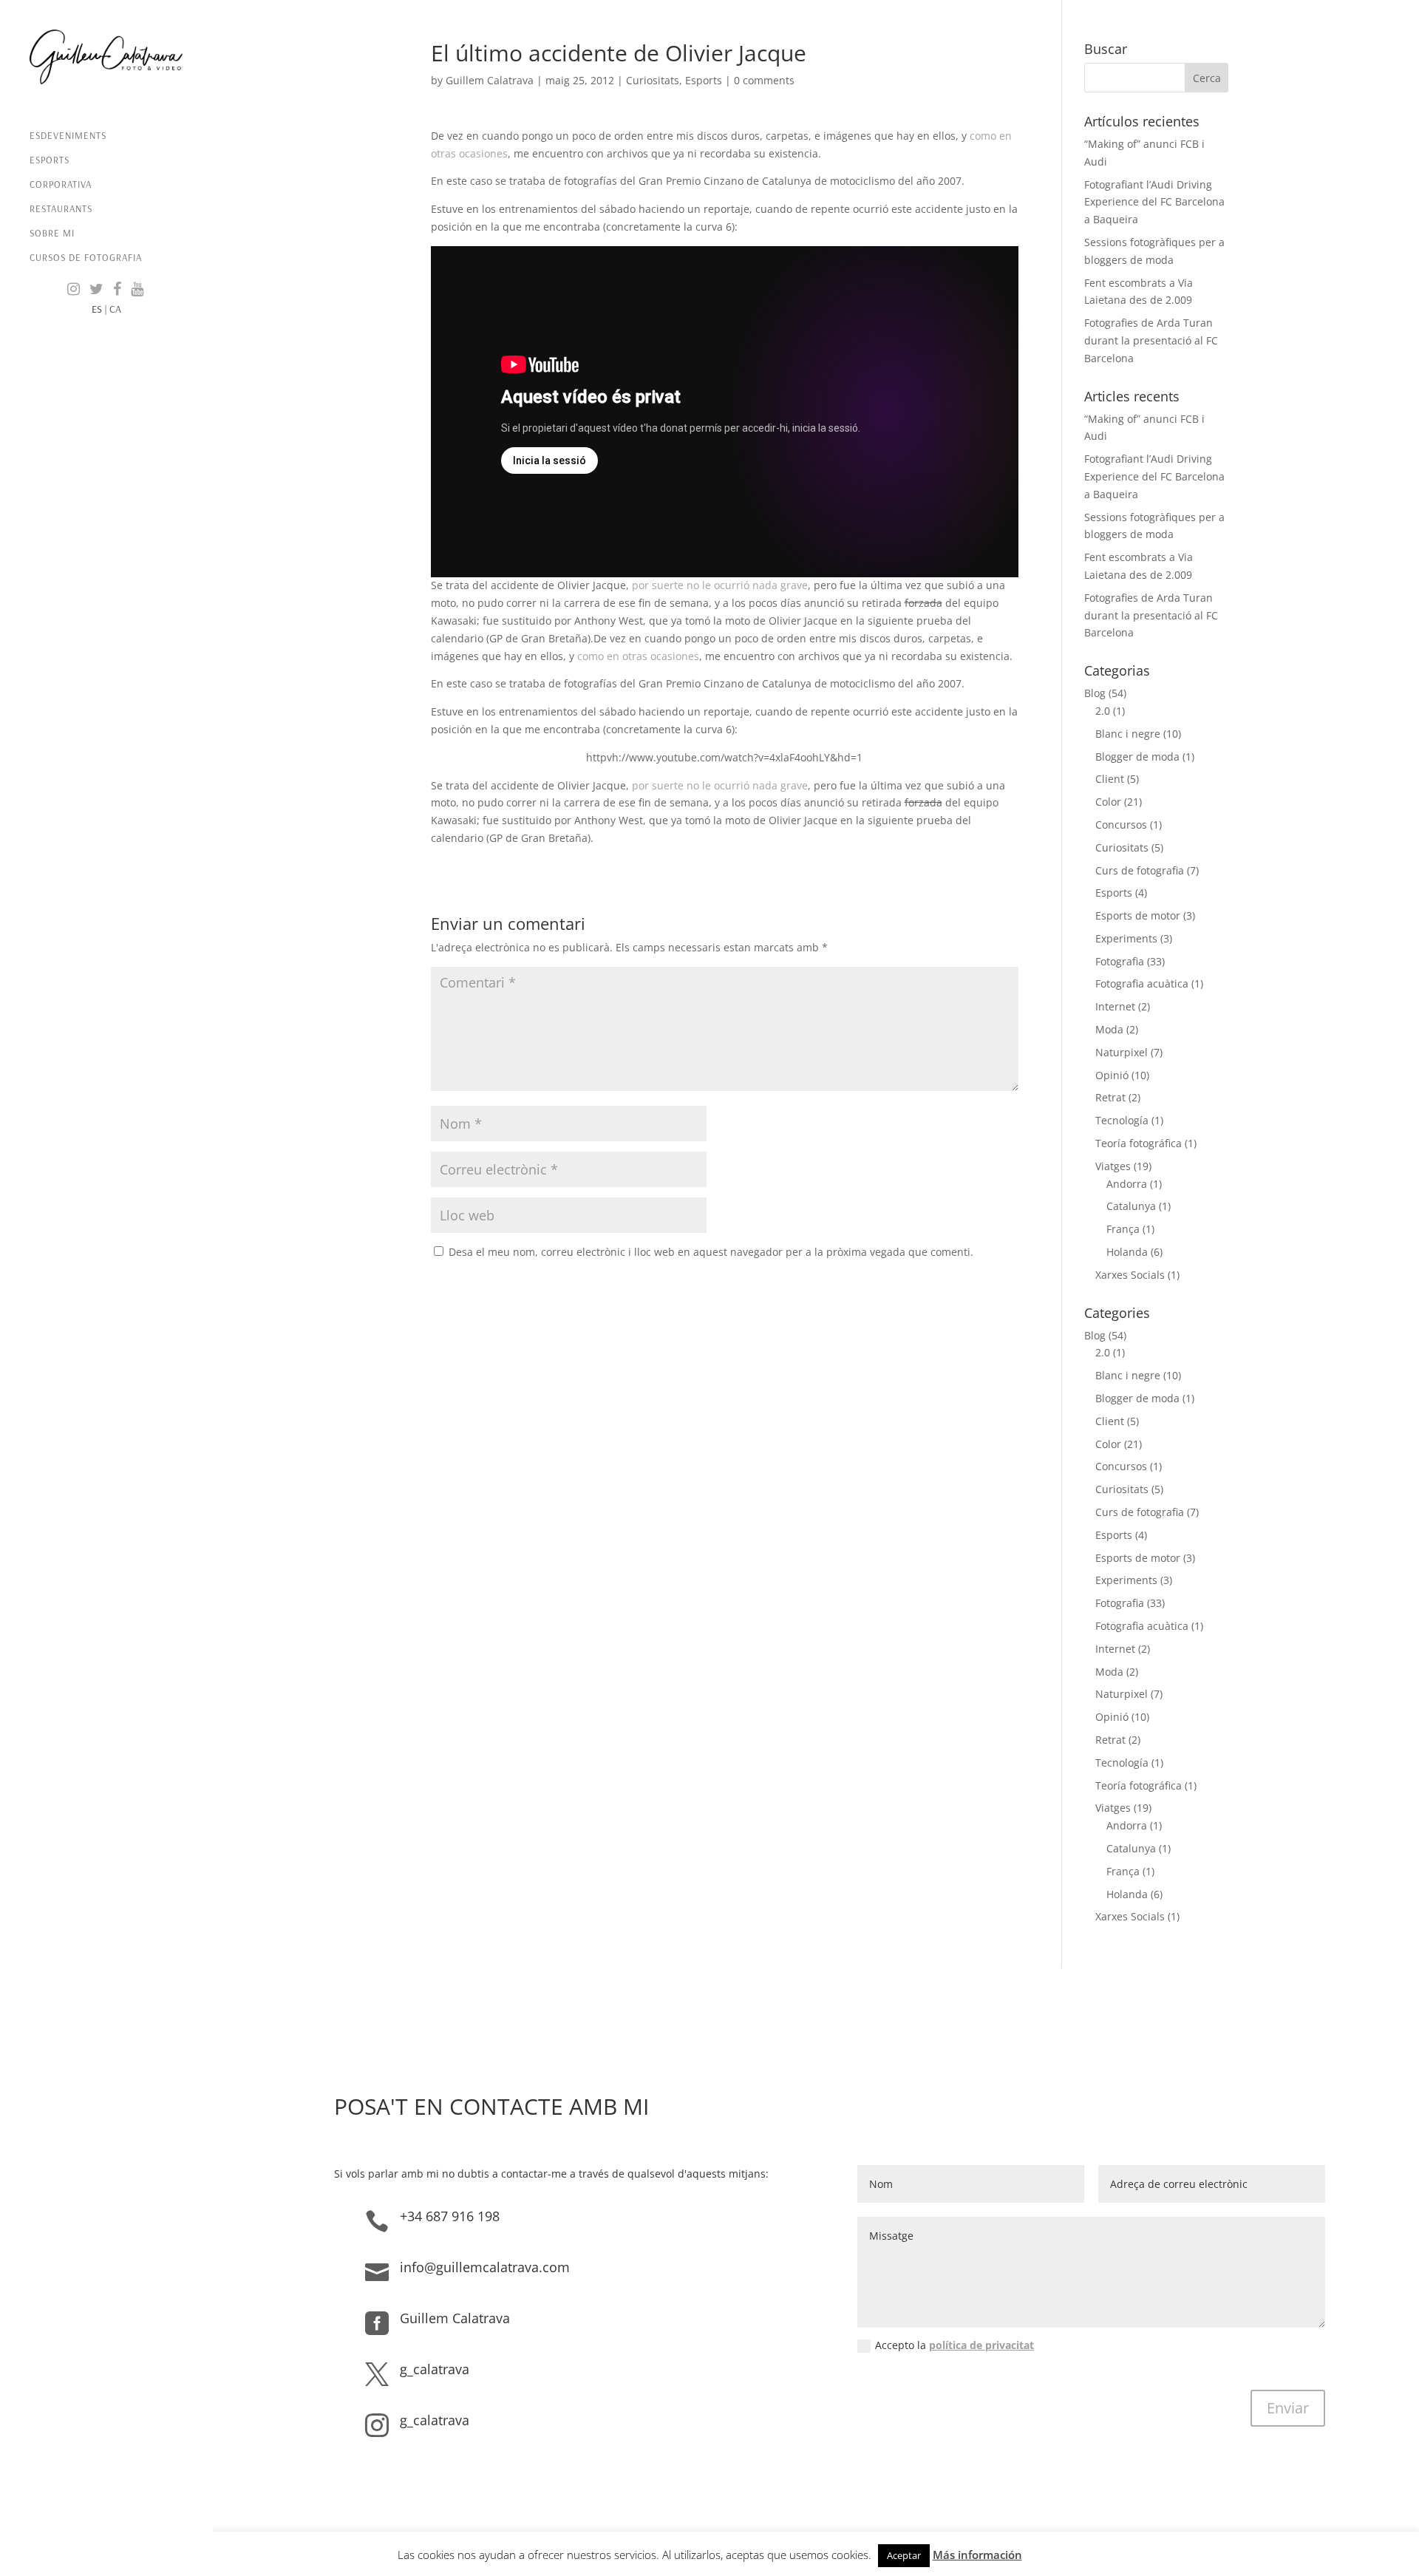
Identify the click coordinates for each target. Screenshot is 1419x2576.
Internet (1115, 1006)
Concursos (1121, 825)
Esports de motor (1138, 915)
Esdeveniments (68, 136)
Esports (50, 160)
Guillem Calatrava (490, 80)
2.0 (1103, 711)
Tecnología (1122, 1120)
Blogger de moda (1137, 757)
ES (97, 309)
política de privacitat (981, 2345)
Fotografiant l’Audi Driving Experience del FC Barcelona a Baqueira (1154, 202)
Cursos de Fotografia (86, 258)
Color (1108, 802)
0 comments (764, 80)
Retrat (1110, 1097)
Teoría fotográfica (1139, 1143)
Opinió (1112, 1075)
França (1123, 1229)
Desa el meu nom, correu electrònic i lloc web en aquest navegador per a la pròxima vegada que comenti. (711, 1252)
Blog (1095, 693)
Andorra (1127, 1184)
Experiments (1126, 938)
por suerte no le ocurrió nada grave (720, 585)
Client (1110, 779)
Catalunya (1131, 1206)
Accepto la (954, 2345)
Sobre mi (52, 233)
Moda (1109, 1029)
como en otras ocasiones (638, 656)
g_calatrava (435, 2369)
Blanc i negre (1128, 734)
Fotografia (1120, 961)
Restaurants (61, 209)
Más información (977, 2555)
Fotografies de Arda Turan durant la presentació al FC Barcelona (1151, 340)
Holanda (1127, 1252)
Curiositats (653, 80)
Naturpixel (1122, 1052)
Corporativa (61, 184)
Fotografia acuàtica (1142, 983)
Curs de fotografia (1140, 870)
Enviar (1288, 2408)
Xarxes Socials (1130, 1275)
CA (115, 309)
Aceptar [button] (904, 2555)
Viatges (1113, 1166)
